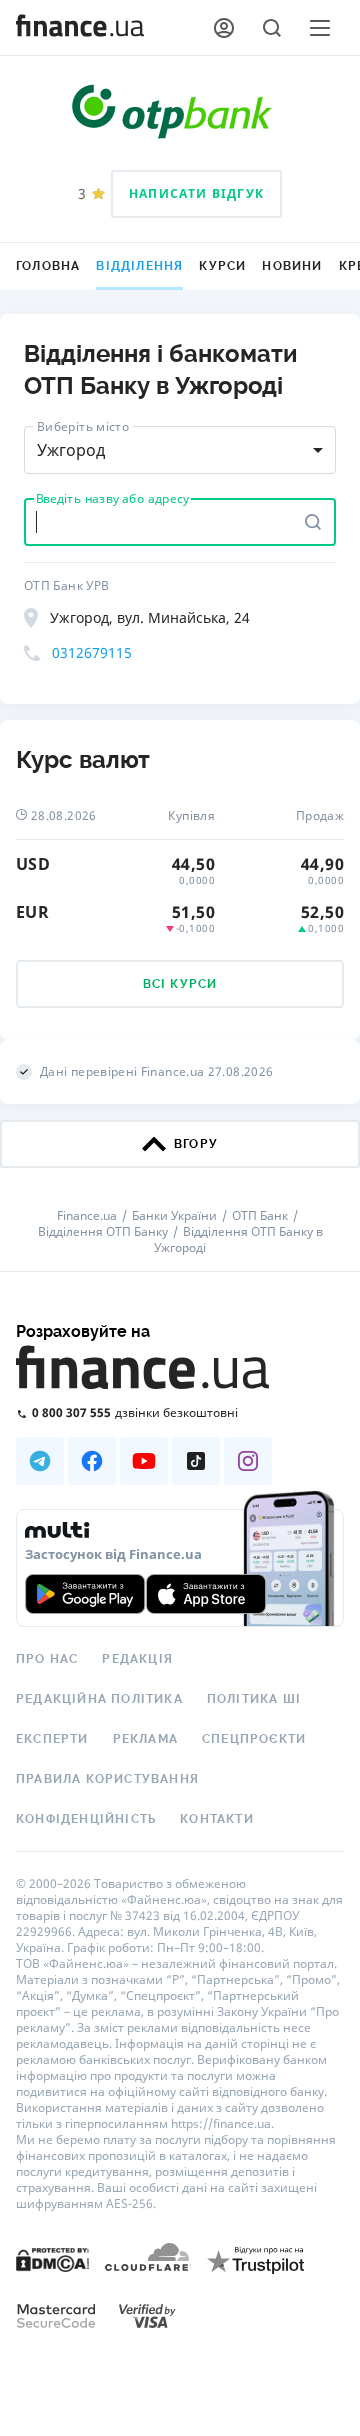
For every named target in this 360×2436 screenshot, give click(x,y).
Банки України (174, 1216)
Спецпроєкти (254, 1739)
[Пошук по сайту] (272, 28)
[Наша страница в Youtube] (144, 1461)
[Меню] (320, 28)
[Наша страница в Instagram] (248, 1461)
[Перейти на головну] (80, 28)
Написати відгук (196, 193)
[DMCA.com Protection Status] (52, 2258)
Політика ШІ (254, 1699)
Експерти (52, 1739)
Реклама (145, 1739)
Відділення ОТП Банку (103, 1232)
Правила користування (107, 1779)
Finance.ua (87, 1216)
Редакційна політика (99, 1699)
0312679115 (92, 652)
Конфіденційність (86, 1819)
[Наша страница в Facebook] (92, 1461)
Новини (292, 266)
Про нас (47, 1659)
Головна (48, 266)
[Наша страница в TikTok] (196, 1461)
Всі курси (180, 984)
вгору (196, 1144)
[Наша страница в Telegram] (40, 1461)
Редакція (137, 1659)
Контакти (217, 1819)
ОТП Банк (260, 1216)
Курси (222, 266)
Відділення (139, 266)
